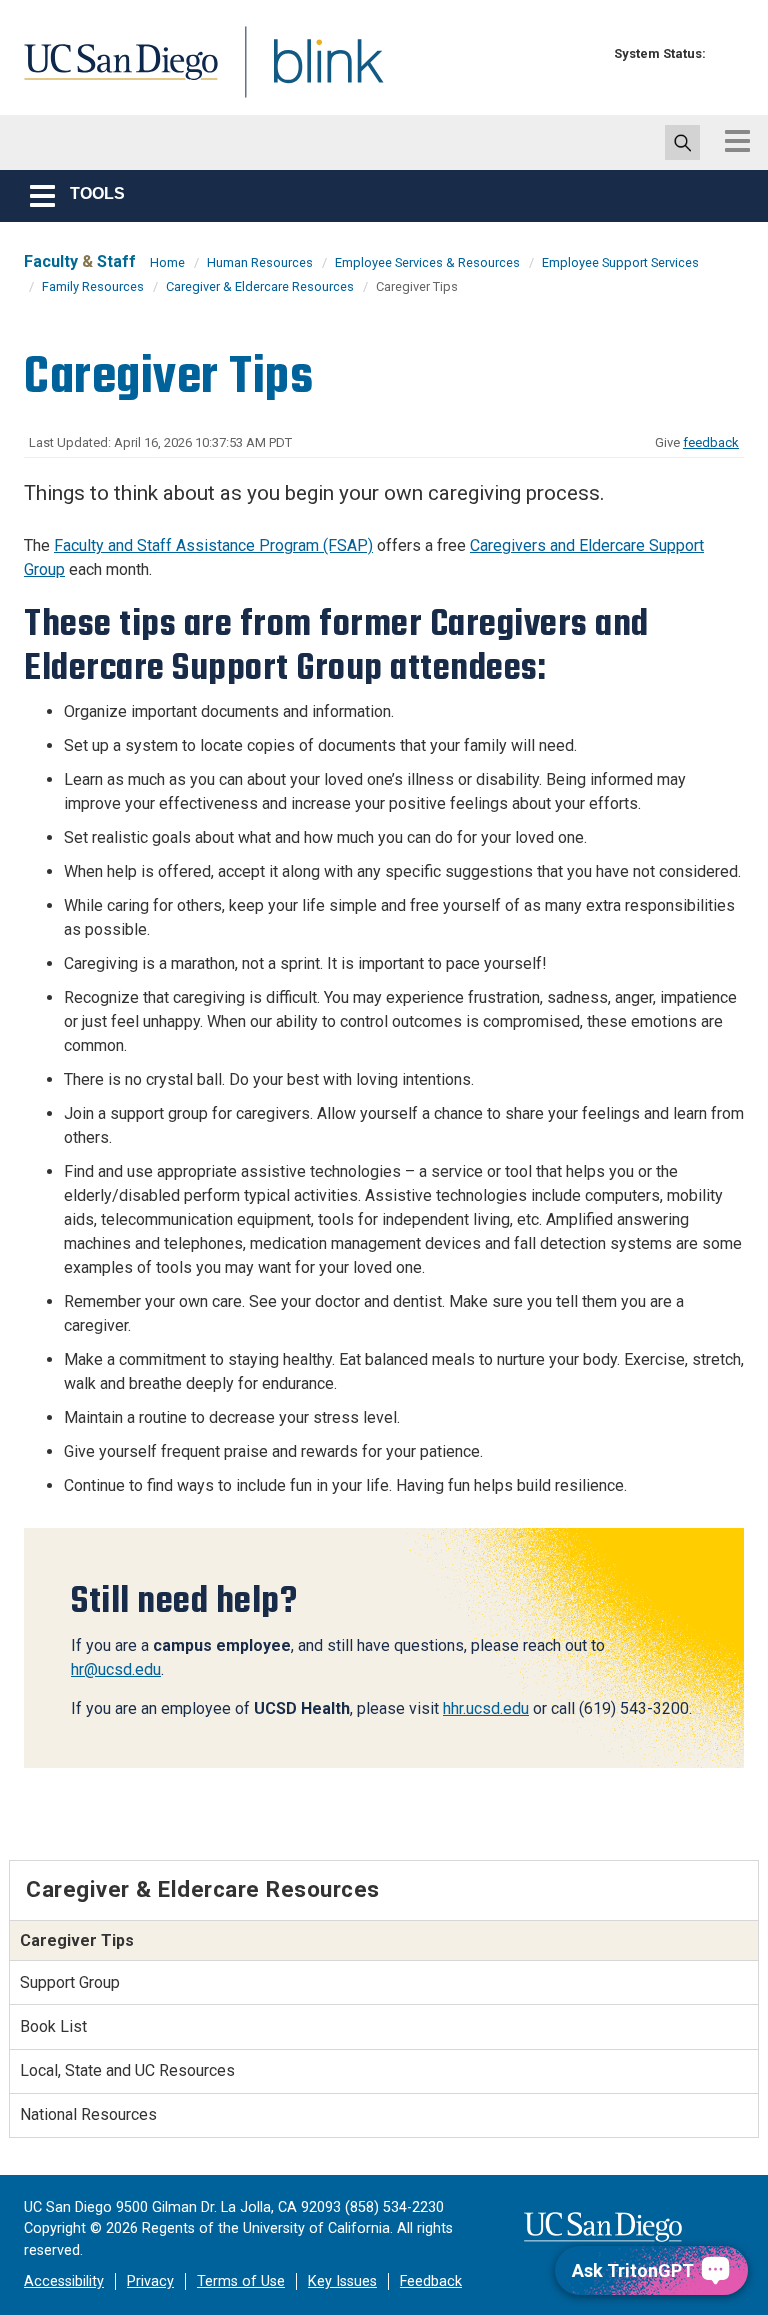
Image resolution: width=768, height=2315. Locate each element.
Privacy (150, 2281)
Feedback (431, 2281)
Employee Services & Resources (427, 262)
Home (167, 262)
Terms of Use (241, 2281)
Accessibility (64, 2281)
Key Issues (342, 2281)
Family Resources (93, 286)
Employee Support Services (620, 262)
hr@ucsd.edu (116, 1669)
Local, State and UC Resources (127, 2070)
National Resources (88, 2114)
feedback (711, 442)
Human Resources (260, 262)
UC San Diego (114, 73)
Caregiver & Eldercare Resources (260, 286)
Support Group (70, 1982)
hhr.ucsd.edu (486, 1708)
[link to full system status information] (726, 53)
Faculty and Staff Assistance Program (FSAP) (213, 545)
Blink (309, 73)
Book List (53, 2026)
